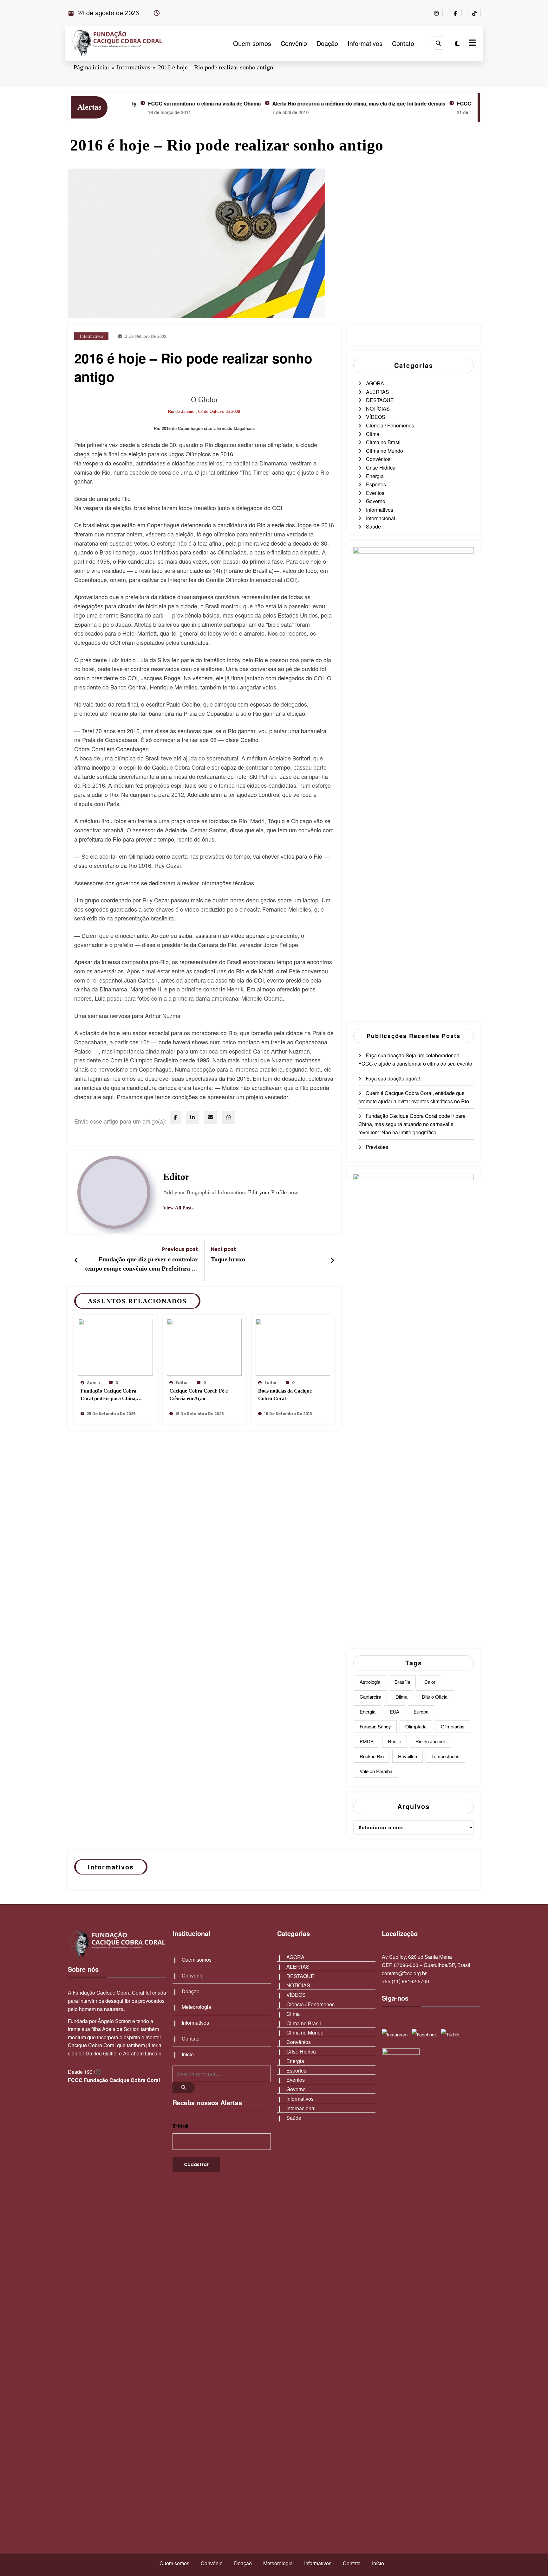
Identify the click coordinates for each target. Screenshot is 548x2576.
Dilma (401, 1697)
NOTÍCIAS (378, 409)
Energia (375, 476)
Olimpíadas (453, 1726)
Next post (223, 1249)
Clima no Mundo (385, 451)
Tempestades (445, 1756)
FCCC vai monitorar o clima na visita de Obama (144, 103)
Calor (430, 1682)
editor (176, 1177)
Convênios (378, 459)
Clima (373, 434)
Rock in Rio (372, 1756)
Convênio (294, 43)
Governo (376, 501)
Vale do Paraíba (376, 1771)
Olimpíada (416, 1726)
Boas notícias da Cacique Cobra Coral (285, 1395)
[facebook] (175, 1117)
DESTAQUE (380, 400)
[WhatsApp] (229, 1117)
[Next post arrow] (332, 1260)
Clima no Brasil (383, 442)
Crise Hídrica (381, 468)
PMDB (367, 1741)
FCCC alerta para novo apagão (433, 103)
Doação (327, 43)
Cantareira (370, 1697)
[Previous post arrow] (76, 1260)
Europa (421, 1711)
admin (93, 1383)
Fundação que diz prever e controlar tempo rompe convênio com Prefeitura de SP (141, 1265)
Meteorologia (196, 2007)
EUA (395, 1711)
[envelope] (211, 1117)
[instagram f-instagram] (436, 13)
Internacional (381, 518)
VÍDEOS (376, 417)
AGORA (375, 383)
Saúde (373, 526)
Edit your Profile (267, 1192)
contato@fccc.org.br (404, 1973)
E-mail (180, 2126)
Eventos (375, 493)
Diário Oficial (435, 1697)
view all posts (178, 1208)
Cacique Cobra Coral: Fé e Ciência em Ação (199, 1395)
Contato (403, 43)
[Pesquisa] (438, 43)
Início (188, 2054)
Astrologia (370, 1682)
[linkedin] (192, 1117)
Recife (395, 1741)
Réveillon (408, 1756)
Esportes (376, 484)
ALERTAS (378, 392)
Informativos (365, 43)
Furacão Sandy (375, 1726)
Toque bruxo (228, 1259)
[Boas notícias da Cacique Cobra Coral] (293, 1346)
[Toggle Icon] (472, 43)
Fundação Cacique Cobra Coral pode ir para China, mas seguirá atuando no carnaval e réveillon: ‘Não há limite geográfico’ (111, 1396)
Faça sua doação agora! (393, 1078)
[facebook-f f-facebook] (455, 13)
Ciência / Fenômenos (390, 425)
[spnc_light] (457, 43)
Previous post (180, 1249)
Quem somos (252, 43)
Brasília (402, 1682)
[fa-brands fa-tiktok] (474, 13)
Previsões (377, 1147)
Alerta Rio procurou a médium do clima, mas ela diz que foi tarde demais (298, 103)
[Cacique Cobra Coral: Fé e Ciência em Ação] (204, 1346)
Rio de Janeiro (430, 1741)
